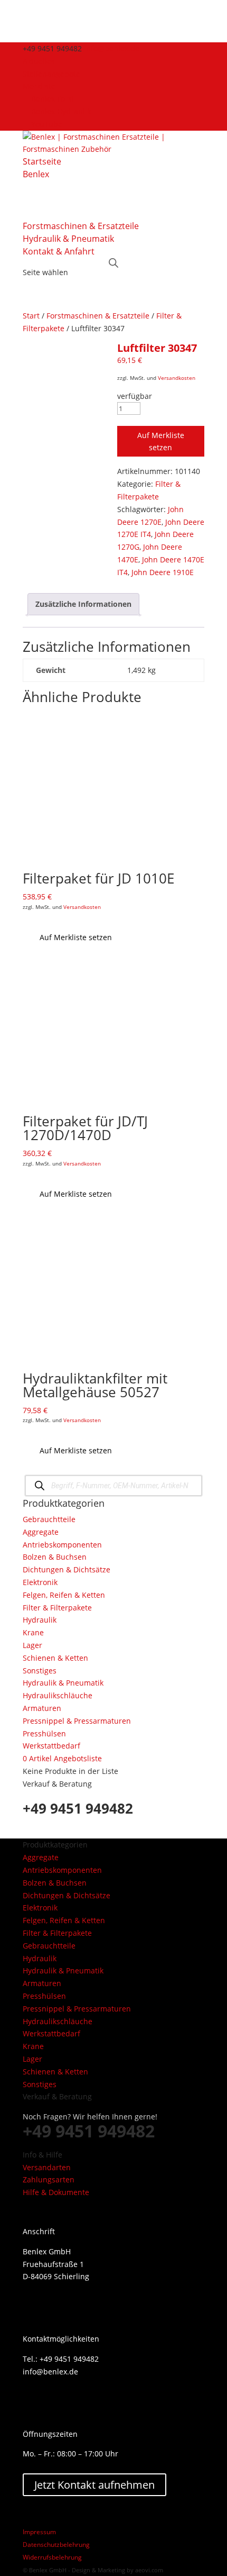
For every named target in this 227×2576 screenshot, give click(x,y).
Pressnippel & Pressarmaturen (77, 1721)
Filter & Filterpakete (57, 1608)
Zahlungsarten (49, 2179)
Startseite (42, 161)
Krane (33, 1632)
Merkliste (39, 86)
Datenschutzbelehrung (56, 2545)
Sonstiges (40, 1671)
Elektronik (40, 1582)
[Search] (39, 1485)
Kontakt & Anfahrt (59, 251)
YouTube (47, 124)
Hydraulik (40, 1620)
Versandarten (47, 2167)
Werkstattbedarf (51, 1746)
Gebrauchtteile (49, 1519)
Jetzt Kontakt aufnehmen (94, 2485)
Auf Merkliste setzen (161, 442)
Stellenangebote (51, 74)
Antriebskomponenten (62, 1545)
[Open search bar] (113, 262)
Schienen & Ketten (55, 1658)
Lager (32, 1645)
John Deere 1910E (163, 572)
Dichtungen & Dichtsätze (67, 1569)
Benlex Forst (53, 99)
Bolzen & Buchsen (55, 1557)
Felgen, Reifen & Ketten (64, 1595)
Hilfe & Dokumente (56, 2192)
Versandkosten (177, 378)
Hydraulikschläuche (58, 1695)
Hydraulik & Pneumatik (68, 239)
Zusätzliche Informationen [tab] (83, 604)
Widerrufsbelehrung (52, 2557)
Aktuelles (39, 61)
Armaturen (42, 1708)
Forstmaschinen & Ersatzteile (81, 226)
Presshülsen (44, 1733)
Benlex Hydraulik (61, 111)
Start (31, 316)
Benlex (36, 174)
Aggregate (41, 1532)
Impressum (39, 2532)
